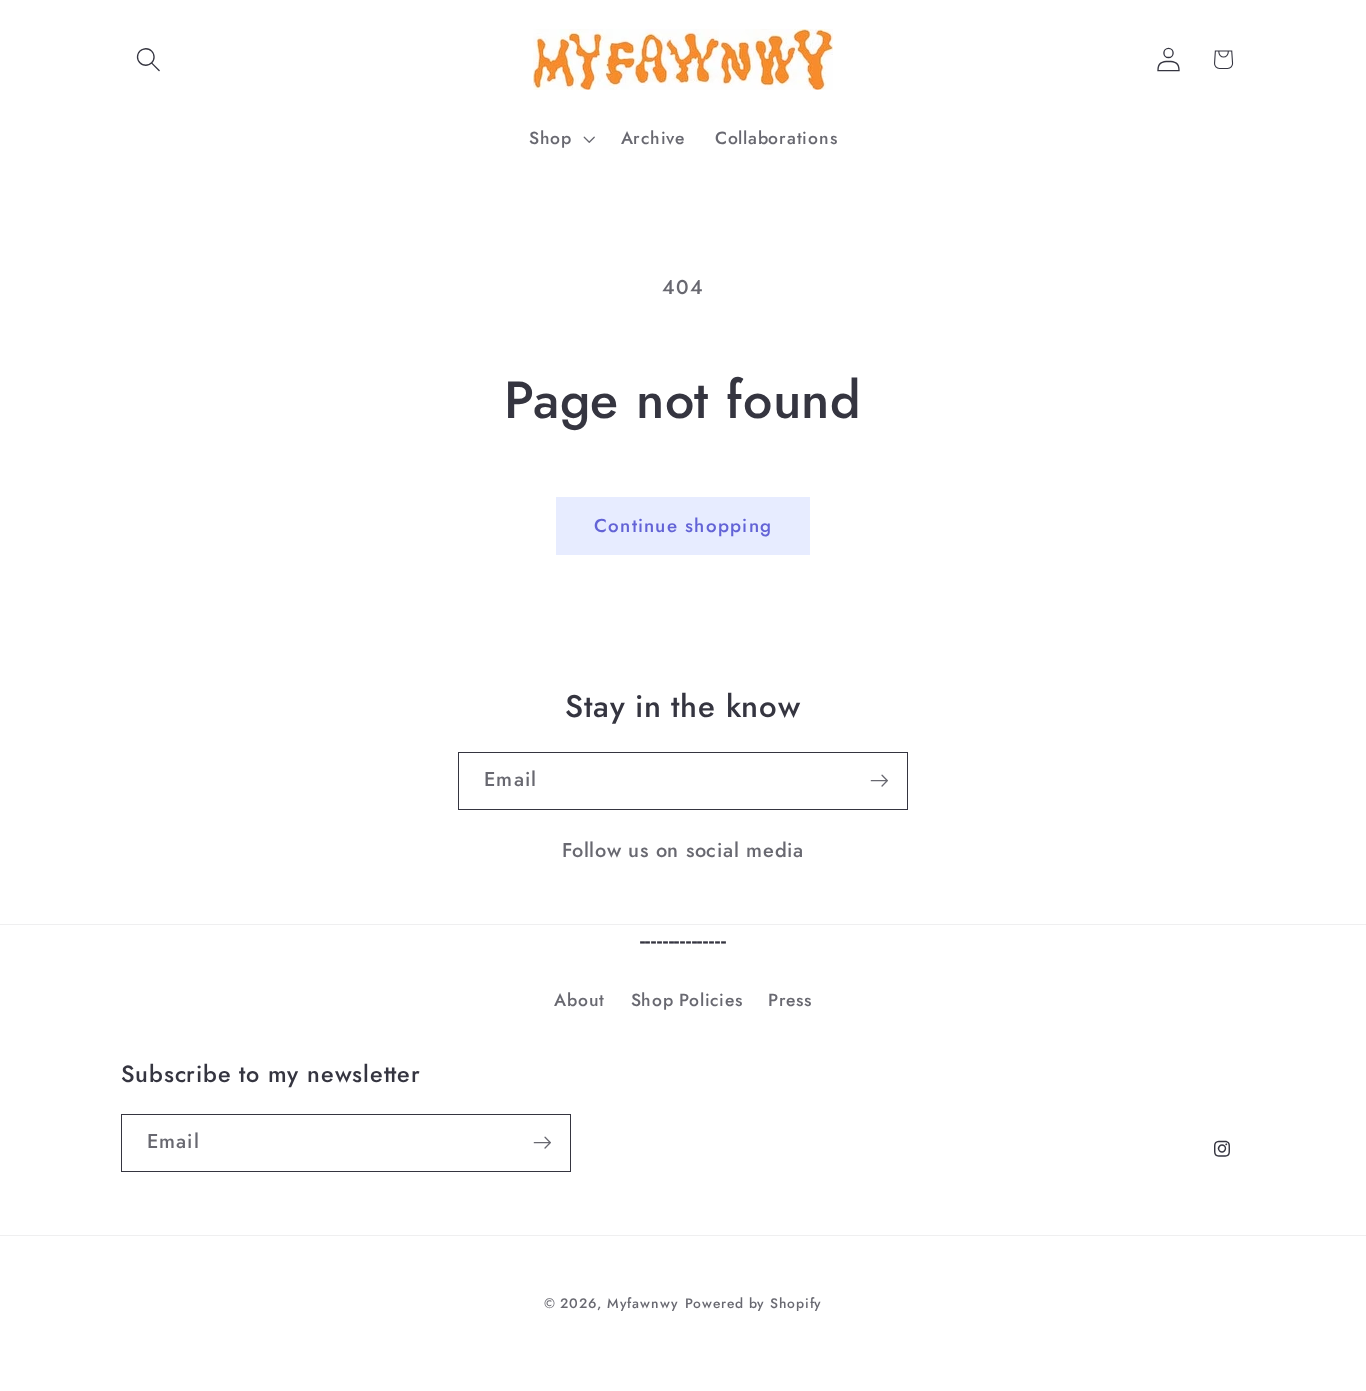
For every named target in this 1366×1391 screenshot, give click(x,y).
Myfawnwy (643, 1303)
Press (790, 1000)
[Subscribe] (879, 781)
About (579, 1000)
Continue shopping (683, 525)
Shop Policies (687, 1000)
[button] (148, 59)
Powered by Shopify (754, 1303)
